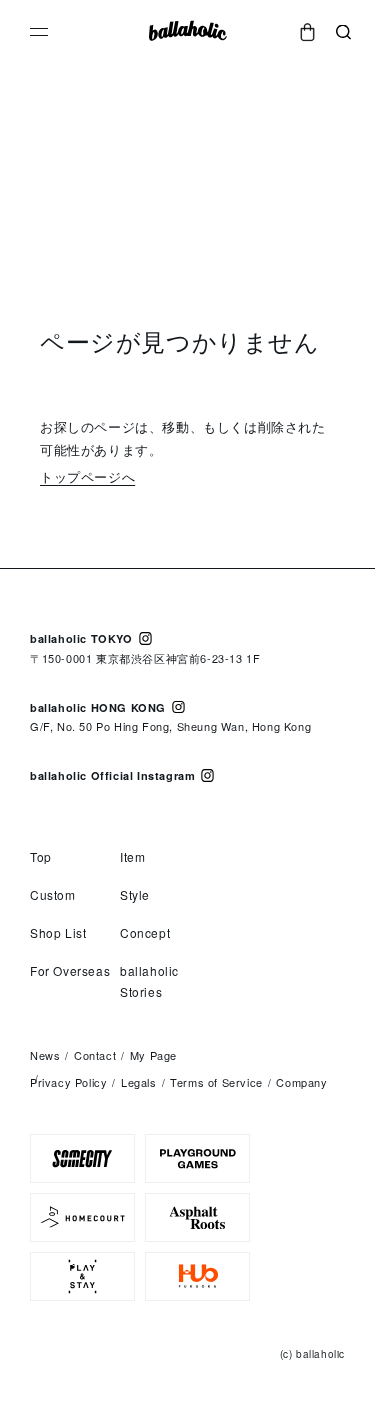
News (45, 1055)
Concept (145, 932)
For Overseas (70, 970)
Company (301, 1082)
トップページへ (87, 476)
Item (132, 856)
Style (135, 894)
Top (41, 856)
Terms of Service (216, 1082)
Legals (139, 1082)
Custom (53, 894)
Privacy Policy (68, 1082)
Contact (95, 1055)
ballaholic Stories (149, 981)
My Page (153, 1055)
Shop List (58, 932)
